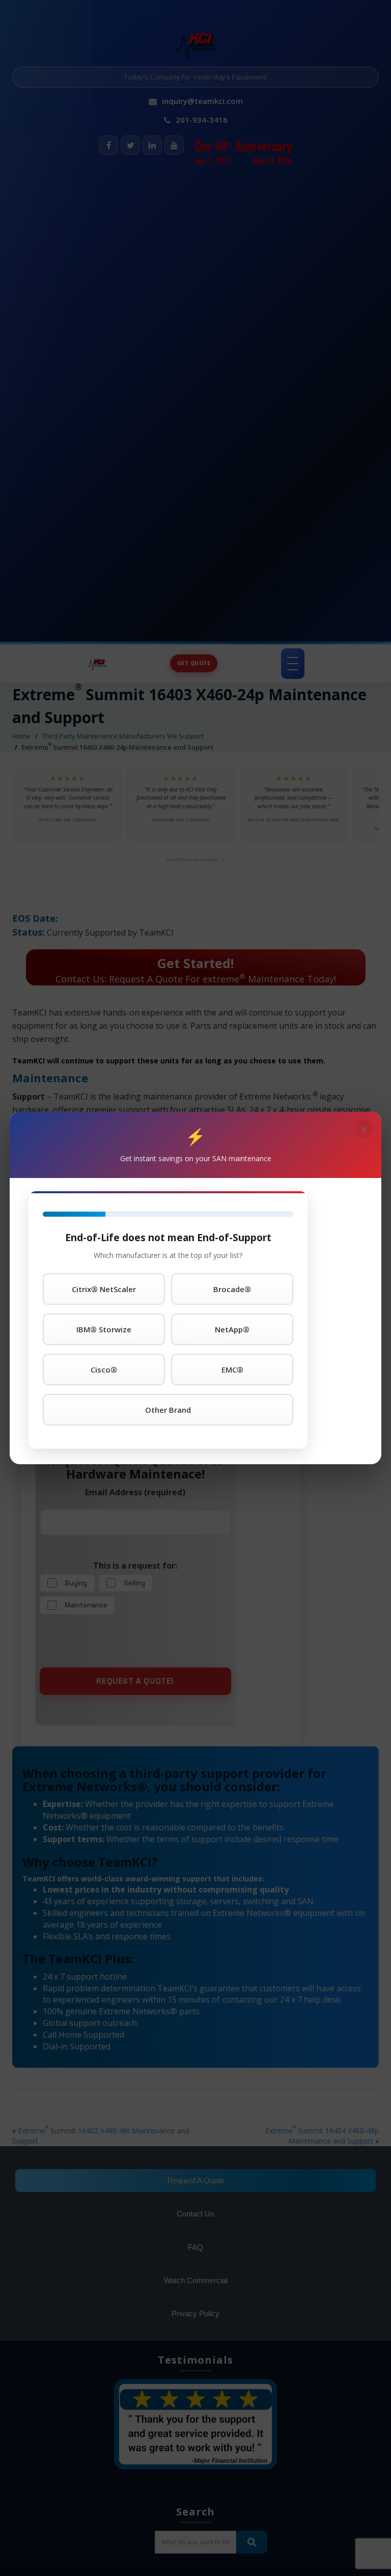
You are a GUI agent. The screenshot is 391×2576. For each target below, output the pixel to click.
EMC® (232, 1369)
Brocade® (232, 1289)
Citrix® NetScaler (104, 1289)
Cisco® (104, 1369)
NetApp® (232, 1329)
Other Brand (168, 1410)
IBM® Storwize (104, 1329)
